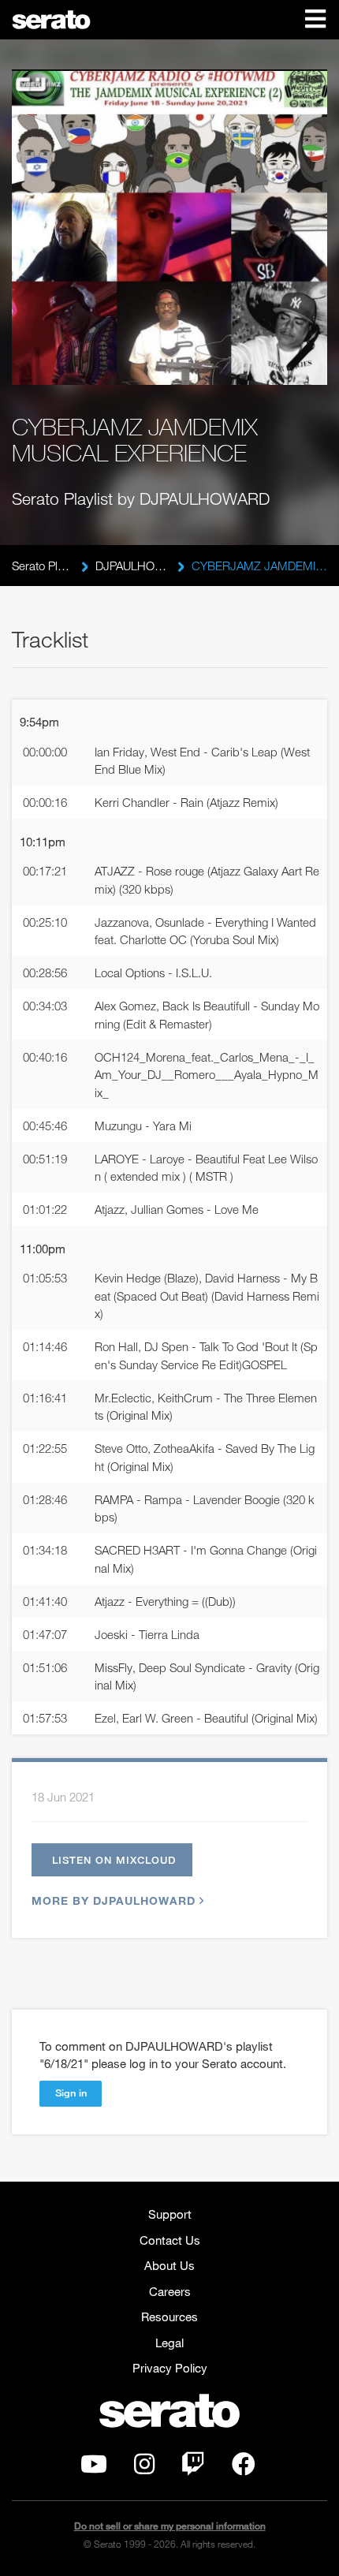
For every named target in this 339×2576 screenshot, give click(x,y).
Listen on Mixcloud (114, 1860)
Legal (169, 2343)
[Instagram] (144, 2468)
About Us (169, 2265)
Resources (169, 2317)
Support (170, 2214)
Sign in (71, 2093)
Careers (170, 2291)
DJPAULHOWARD (132, 566)
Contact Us (170, 2240)
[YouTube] (94, 2468)
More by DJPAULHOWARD (114, 1900)
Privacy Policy (170, 2368)
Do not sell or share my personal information (170, 2526)
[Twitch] (193, 2468)
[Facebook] (244, 2468)
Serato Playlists (43, 566)
